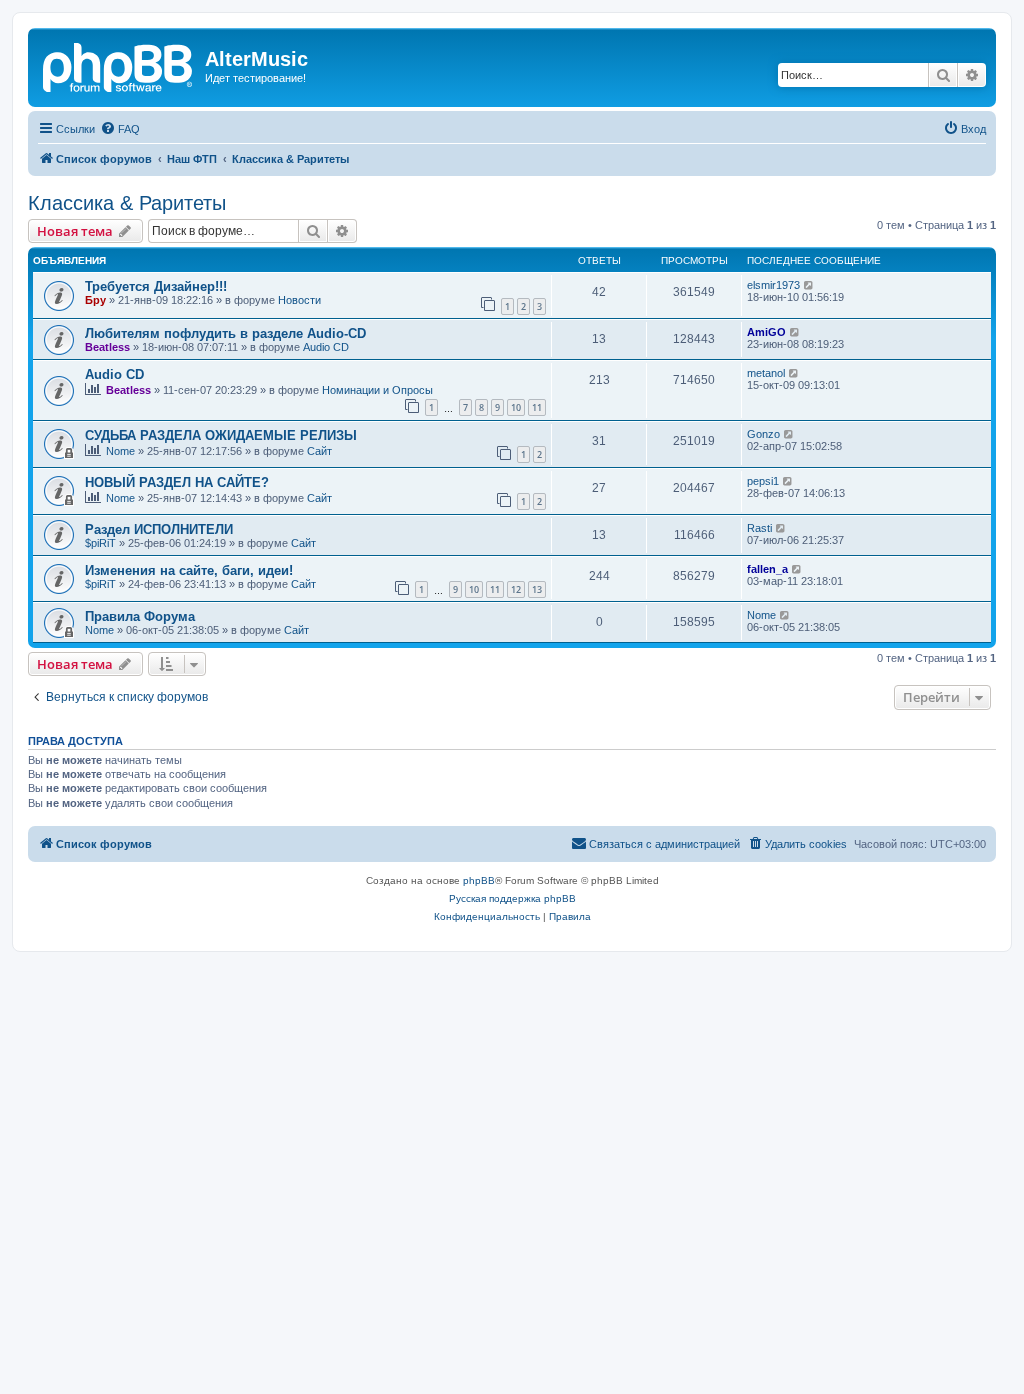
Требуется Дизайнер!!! (156, 286)
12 (516, 589)
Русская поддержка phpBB (512, 898)
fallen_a (767, 569)
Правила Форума (140, 616)
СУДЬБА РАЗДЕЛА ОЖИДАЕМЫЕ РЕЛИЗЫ (221, 435)
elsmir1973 (773, 285)
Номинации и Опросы (377, 390)
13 (537, 589)
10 (516, 407)
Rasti (759, 528)
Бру (95, 300)
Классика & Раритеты (127, 203)
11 (537, 407)
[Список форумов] (119, 65)
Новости (299, 300)
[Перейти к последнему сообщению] (809, 285)
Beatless (107, 347)
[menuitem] (120, 129)
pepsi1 (763, 481)
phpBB (479, 880)
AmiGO (766, 332)
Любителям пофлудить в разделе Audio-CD (225, 333)
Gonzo (763, 434)
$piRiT (100, 543)
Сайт (319, 451)
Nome (120, 451)
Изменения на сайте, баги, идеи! (189, 570)
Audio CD (326, 347)
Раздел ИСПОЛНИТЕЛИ (159, 529)
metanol (766, 373)
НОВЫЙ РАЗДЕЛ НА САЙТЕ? (177, 482)
